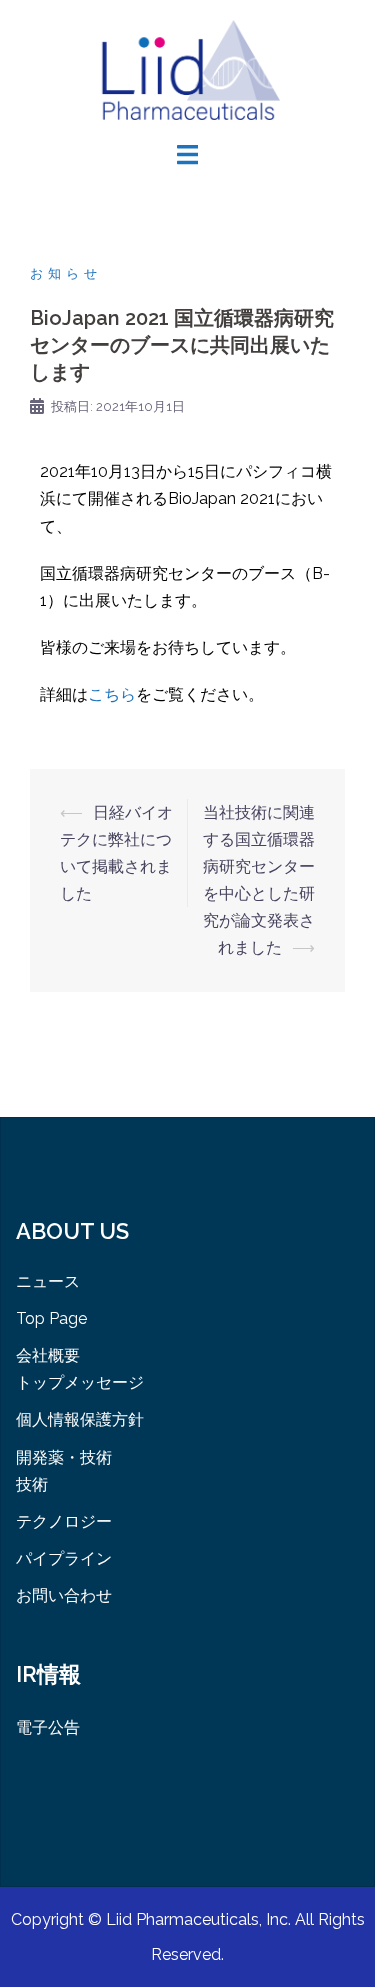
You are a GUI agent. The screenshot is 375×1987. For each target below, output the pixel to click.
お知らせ (66, 273)
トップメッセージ (80, 1382)
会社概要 (48, 1355)
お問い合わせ (64, 1595)
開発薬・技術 (64, 1457)
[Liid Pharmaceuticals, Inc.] (187, 68)
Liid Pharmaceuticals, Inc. (200, 1919)
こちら (112, 694)
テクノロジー (64, 1521)
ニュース (48, 1281)
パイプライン (64, 1558)
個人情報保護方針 (80, 1419)
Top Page (51, 1318)
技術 (32, 1484)
